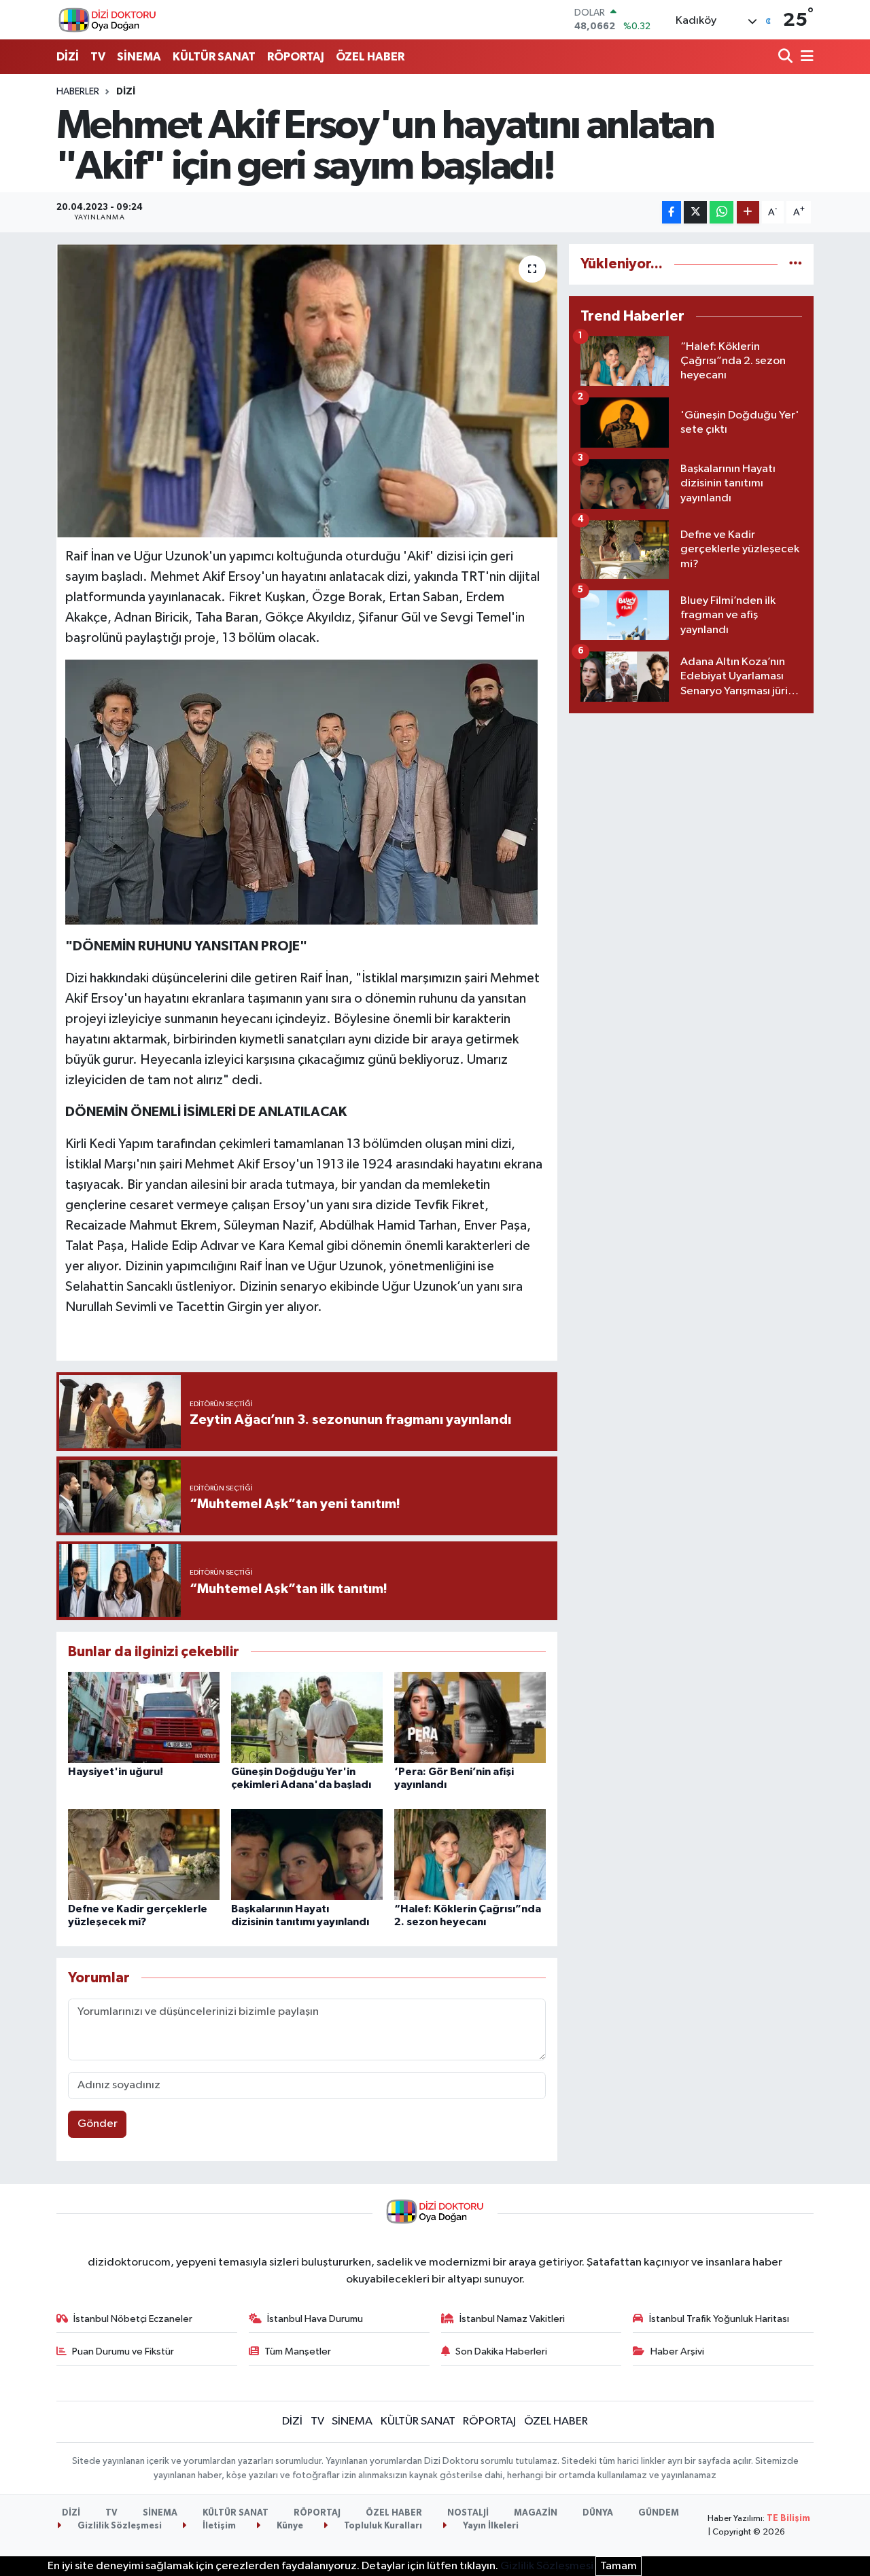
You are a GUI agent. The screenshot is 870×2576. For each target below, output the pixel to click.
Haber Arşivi (677, 2351)
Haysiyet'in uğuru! (116, 1772)
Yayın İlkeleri (490, 2526)
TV (98, 57)
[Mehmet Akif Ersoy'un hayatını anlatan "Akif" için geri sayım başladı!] (307, 391)
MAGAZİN (536, 2513)
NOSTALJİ (468, 2513)
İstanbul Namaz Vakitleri (512, 2319)
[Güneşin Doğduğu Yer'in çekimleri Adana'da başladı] (307, 1717)
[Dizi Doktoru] (107, 20)
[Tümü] (796, 264)
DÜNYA (598, 2513)
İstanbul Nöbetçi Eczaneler (133, 2319)
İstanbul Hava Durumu (315, 2319)
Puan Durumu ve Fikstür (123, 2351)
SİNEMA (139, 57)
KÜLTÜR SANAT (214, 57)
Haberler (78, 92)
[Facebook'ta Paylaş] (672, 212)
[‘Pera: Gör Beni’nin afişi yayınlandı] (470, 1717)
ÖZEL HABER (370, 57)
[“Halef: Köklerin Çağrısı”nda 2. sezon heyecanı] (470, 1854)
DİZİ (68, 57)
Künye (289, 2526)
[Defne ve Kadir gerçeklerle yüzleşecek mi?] (144, 1854)
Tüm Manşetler (298, 2351)
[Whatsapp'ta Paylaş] (721, 212)
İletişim (218, 2526)
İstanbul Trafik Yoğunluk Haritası (719, 2319)
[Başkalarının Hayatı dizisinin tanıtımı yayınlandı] (307, 1854)
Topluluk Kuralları (382, 2526)
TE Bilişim (788, 2519)
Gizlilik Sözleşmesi (119, 2526)
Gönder (98, 2124)
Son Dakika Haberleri (501, 2351)
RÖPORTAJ (296, 57)
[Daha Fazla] (748, 212)
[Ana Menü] (805, 57)
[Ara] (787, 57)
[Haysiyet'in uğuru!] (144, 1717)
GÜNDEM (659, 2513)
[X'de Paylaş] (695, 212)
